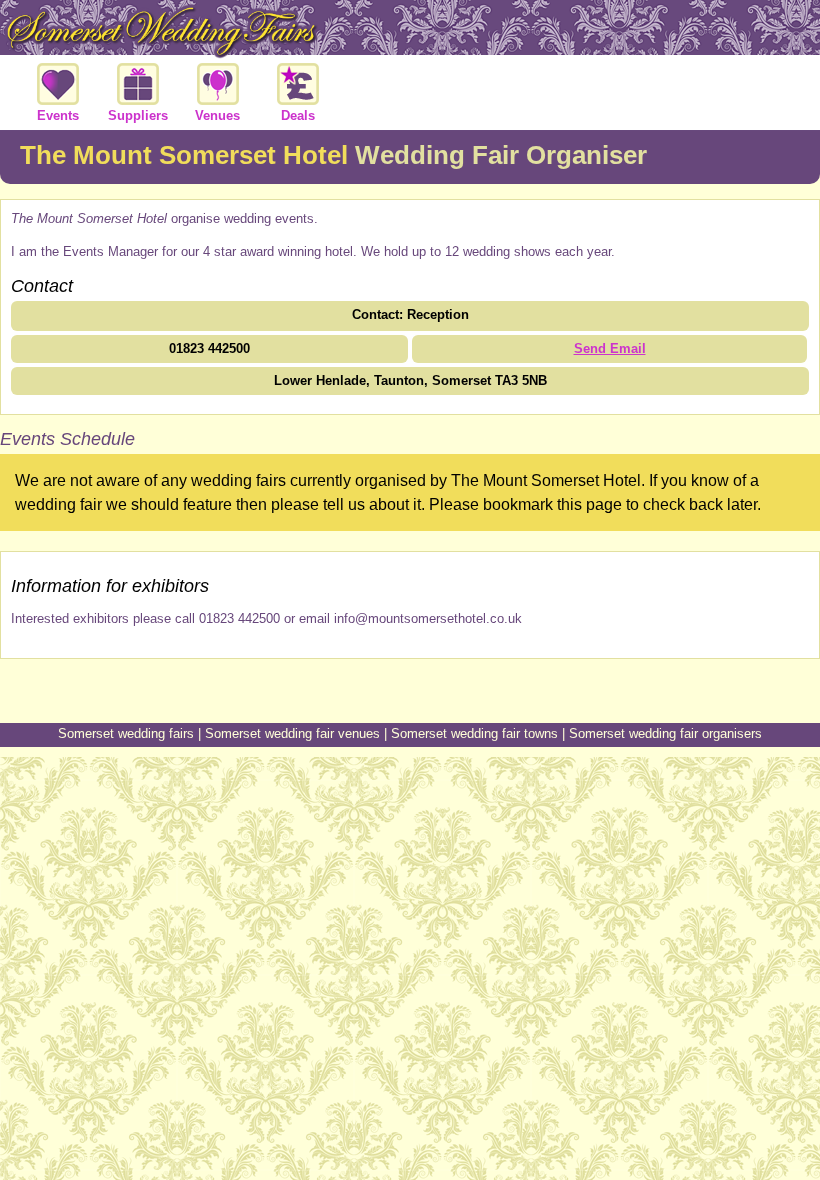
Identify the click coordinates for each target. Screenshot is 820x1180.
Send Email (610, 348)
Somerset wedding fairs (126, 733)
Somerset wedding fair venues (292, 733)
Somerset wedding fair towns (474, 733)
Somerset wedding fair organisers (665, 733)
